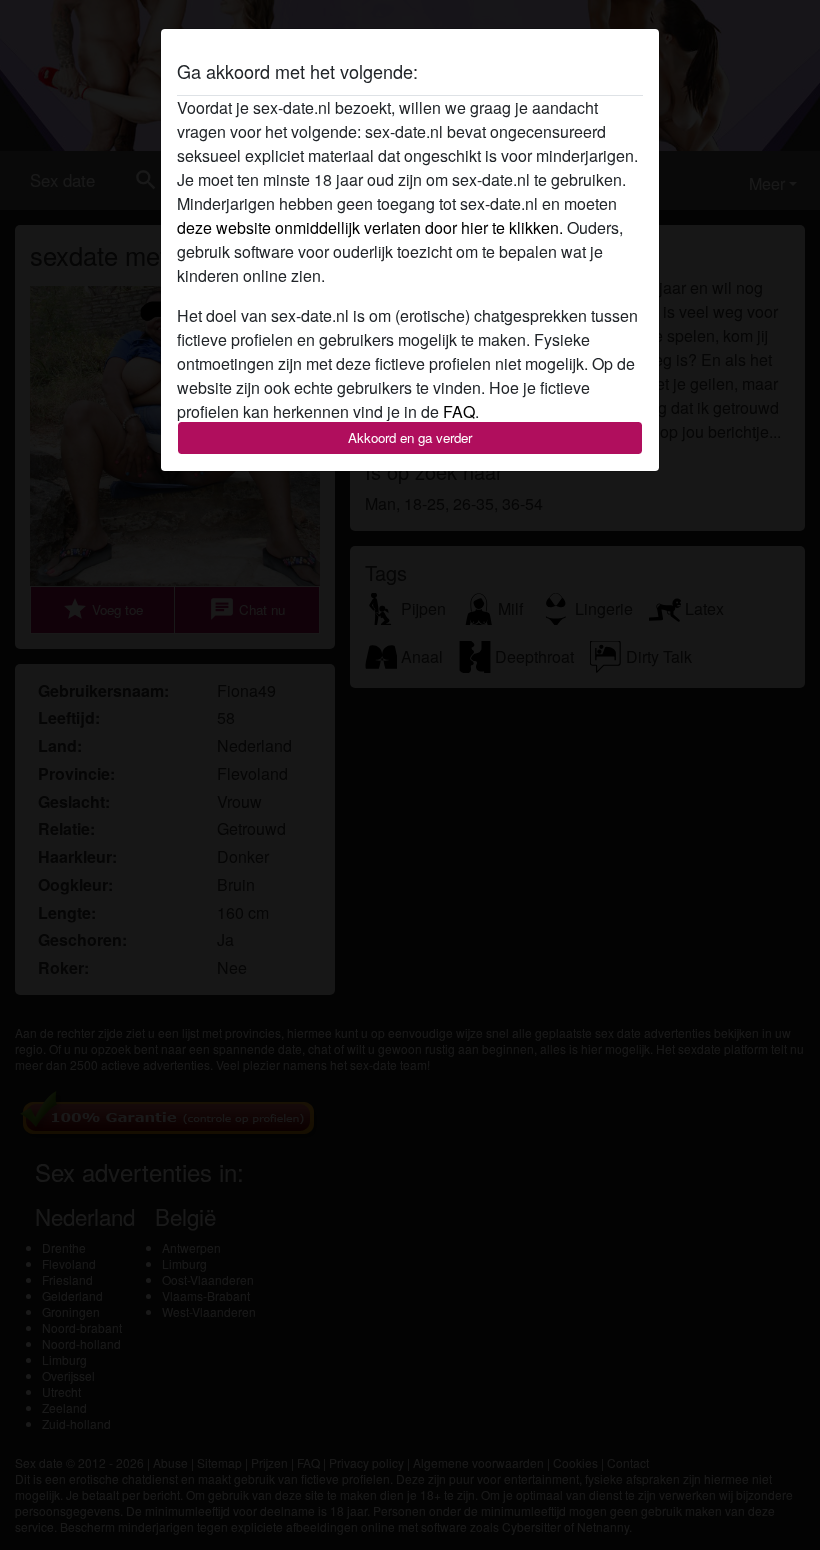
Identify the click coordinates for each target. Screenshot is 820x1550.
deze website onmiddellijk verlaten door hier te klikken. (370, 227)
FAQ (459, 411)
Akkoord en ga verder (410, 437)
